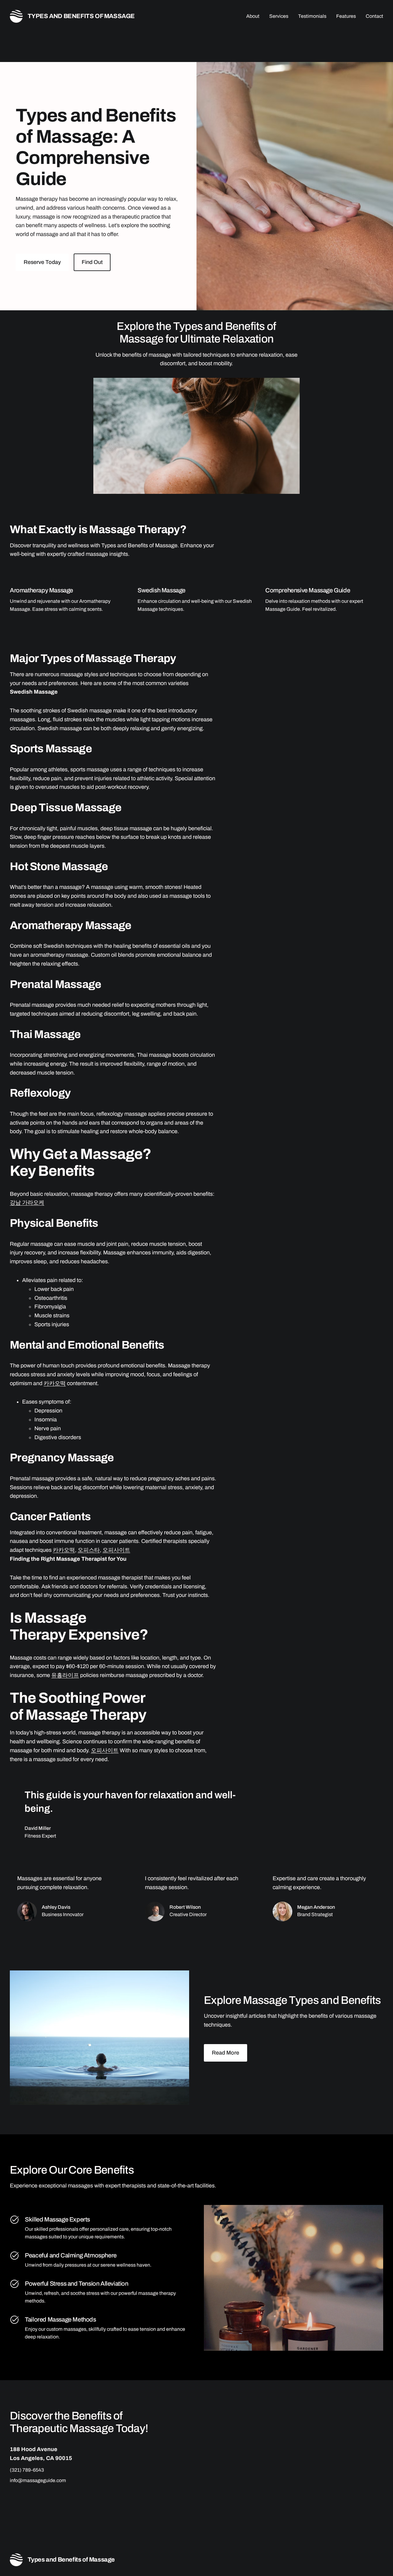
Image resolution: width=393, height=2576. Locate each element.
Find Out (92, 262)
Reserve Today (42, 262)
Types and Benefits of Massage (81, 16)
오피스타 (89, 1550)
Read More (226, 2053)
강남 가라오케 (27, 1203)
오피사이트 (116, 1550)
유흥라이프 (65, 1675)
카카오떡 (55, 1383)
